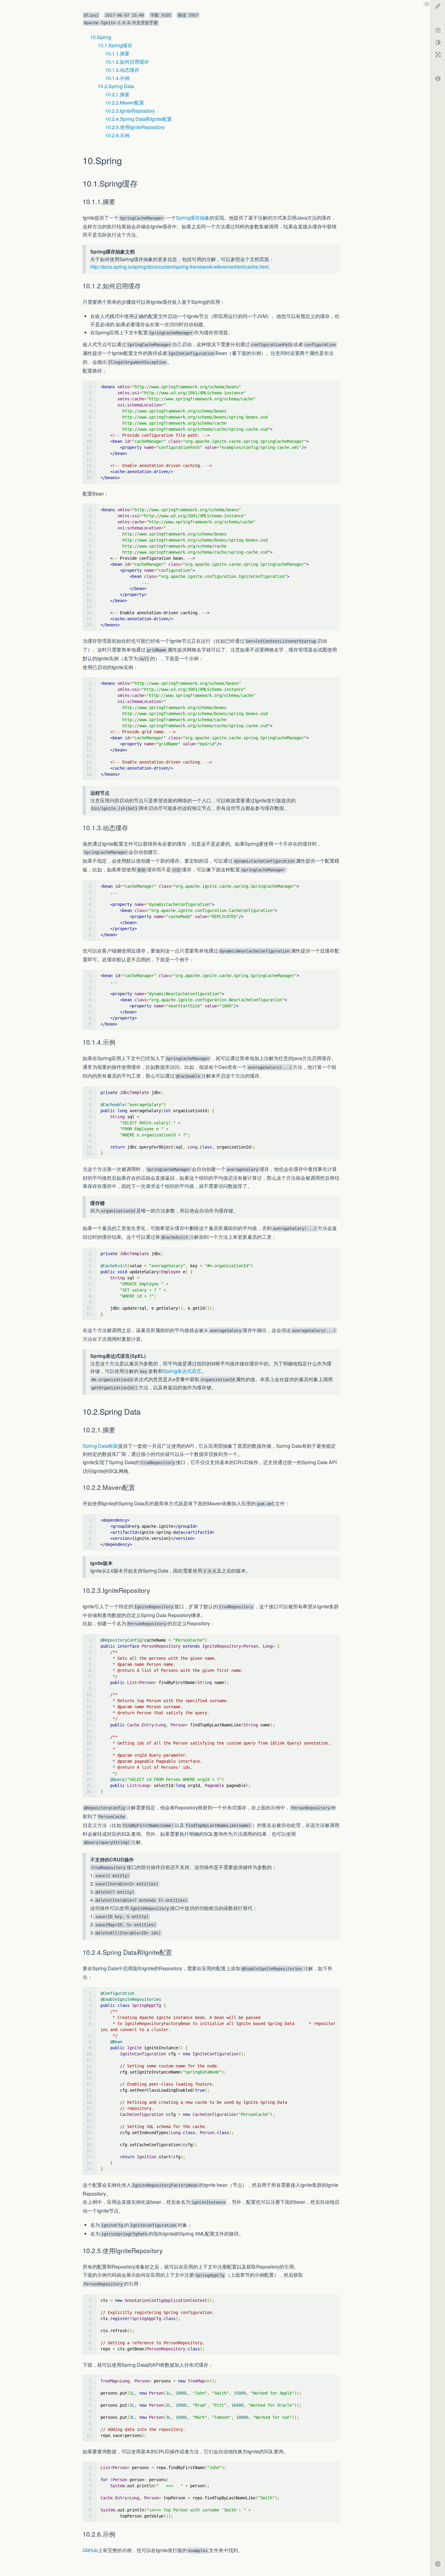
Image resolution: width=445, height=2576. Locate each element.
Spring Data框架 (100, 1446)
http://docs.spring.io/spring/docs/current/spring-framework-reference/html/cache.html (179, 267)
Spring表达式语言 (182, 1371)
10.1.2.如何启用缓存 (127, 62)
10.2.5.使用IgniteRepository (135, 127)
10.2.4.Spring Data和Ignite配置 (139, 119)
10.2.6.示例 (117, 135)
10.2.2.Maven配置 (125, 103)
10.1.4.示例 (117, 78)
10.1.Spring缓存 (115, 45)
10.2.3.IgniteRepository (130, 111)
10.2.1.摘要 (117, 94)
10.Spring (101, 37)
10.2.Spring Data (116, 86)
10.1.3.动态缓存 (122, 70)
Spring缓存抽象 (193, 218)
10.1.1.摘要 (117, 53)
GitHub (90, 2550)
